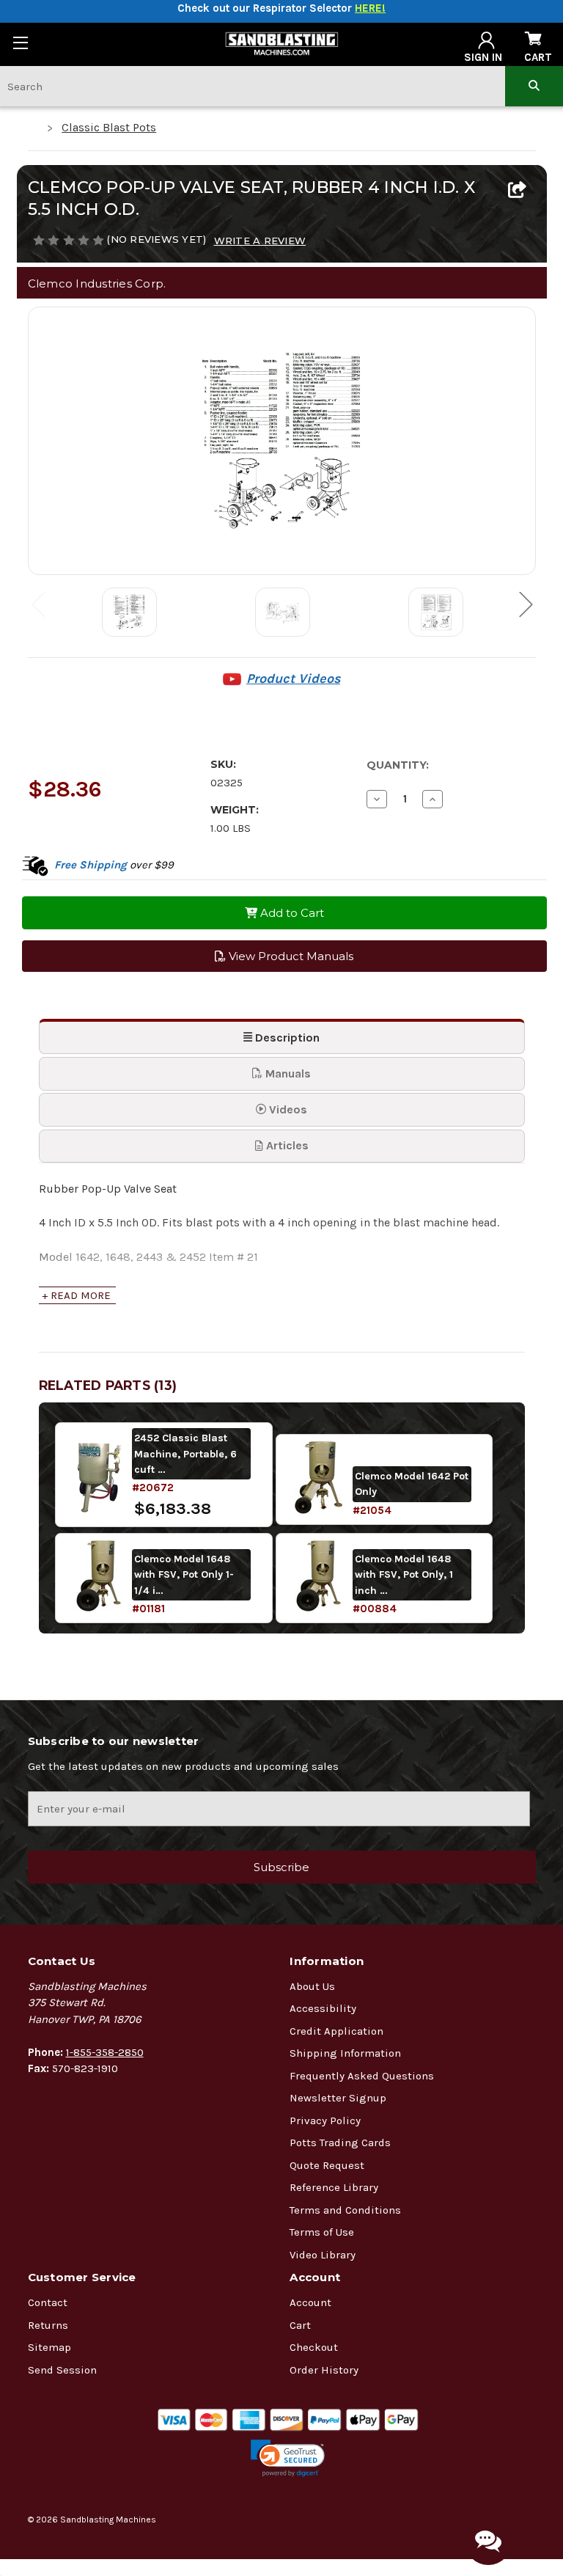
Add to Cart (291, 913)
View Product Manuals (290, 956)
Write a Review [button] (260, 241)
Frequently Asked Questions (362, 2076)
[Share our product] (517, 191)
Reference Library (334, 2187)
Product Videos (293, 678)
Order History (324, 2370)
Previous (38, 603)
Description (286, 1038)
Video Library (323, 2255)
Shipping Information (345, 2053)
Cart (300, 2325)
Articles (286, 1145)
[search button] (534, 86)
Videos (287, 1109)
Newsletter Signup (338, 2098)
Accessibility (323, 2008)
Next (526, 603)
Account (310, 2302)
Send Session (62, 2370)
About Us (312, 1986)
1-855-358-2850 (105, 2052)
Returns (48, 2325)
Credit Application (336, 2031)
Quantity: (398, 765)
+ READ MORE (76, 1295)
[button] (288, 2458)
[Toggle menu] (20, 42)
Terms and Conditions (345, 2210)
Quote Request (327, 2165)
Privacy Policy (325, 2121)
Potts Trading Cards (340, 2143)
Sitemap (49, 2347)
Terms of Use (322, 2232)
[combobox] (253, 86)
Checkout (314, 2347)
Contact (48, 2302)
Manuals (287, 1073)
